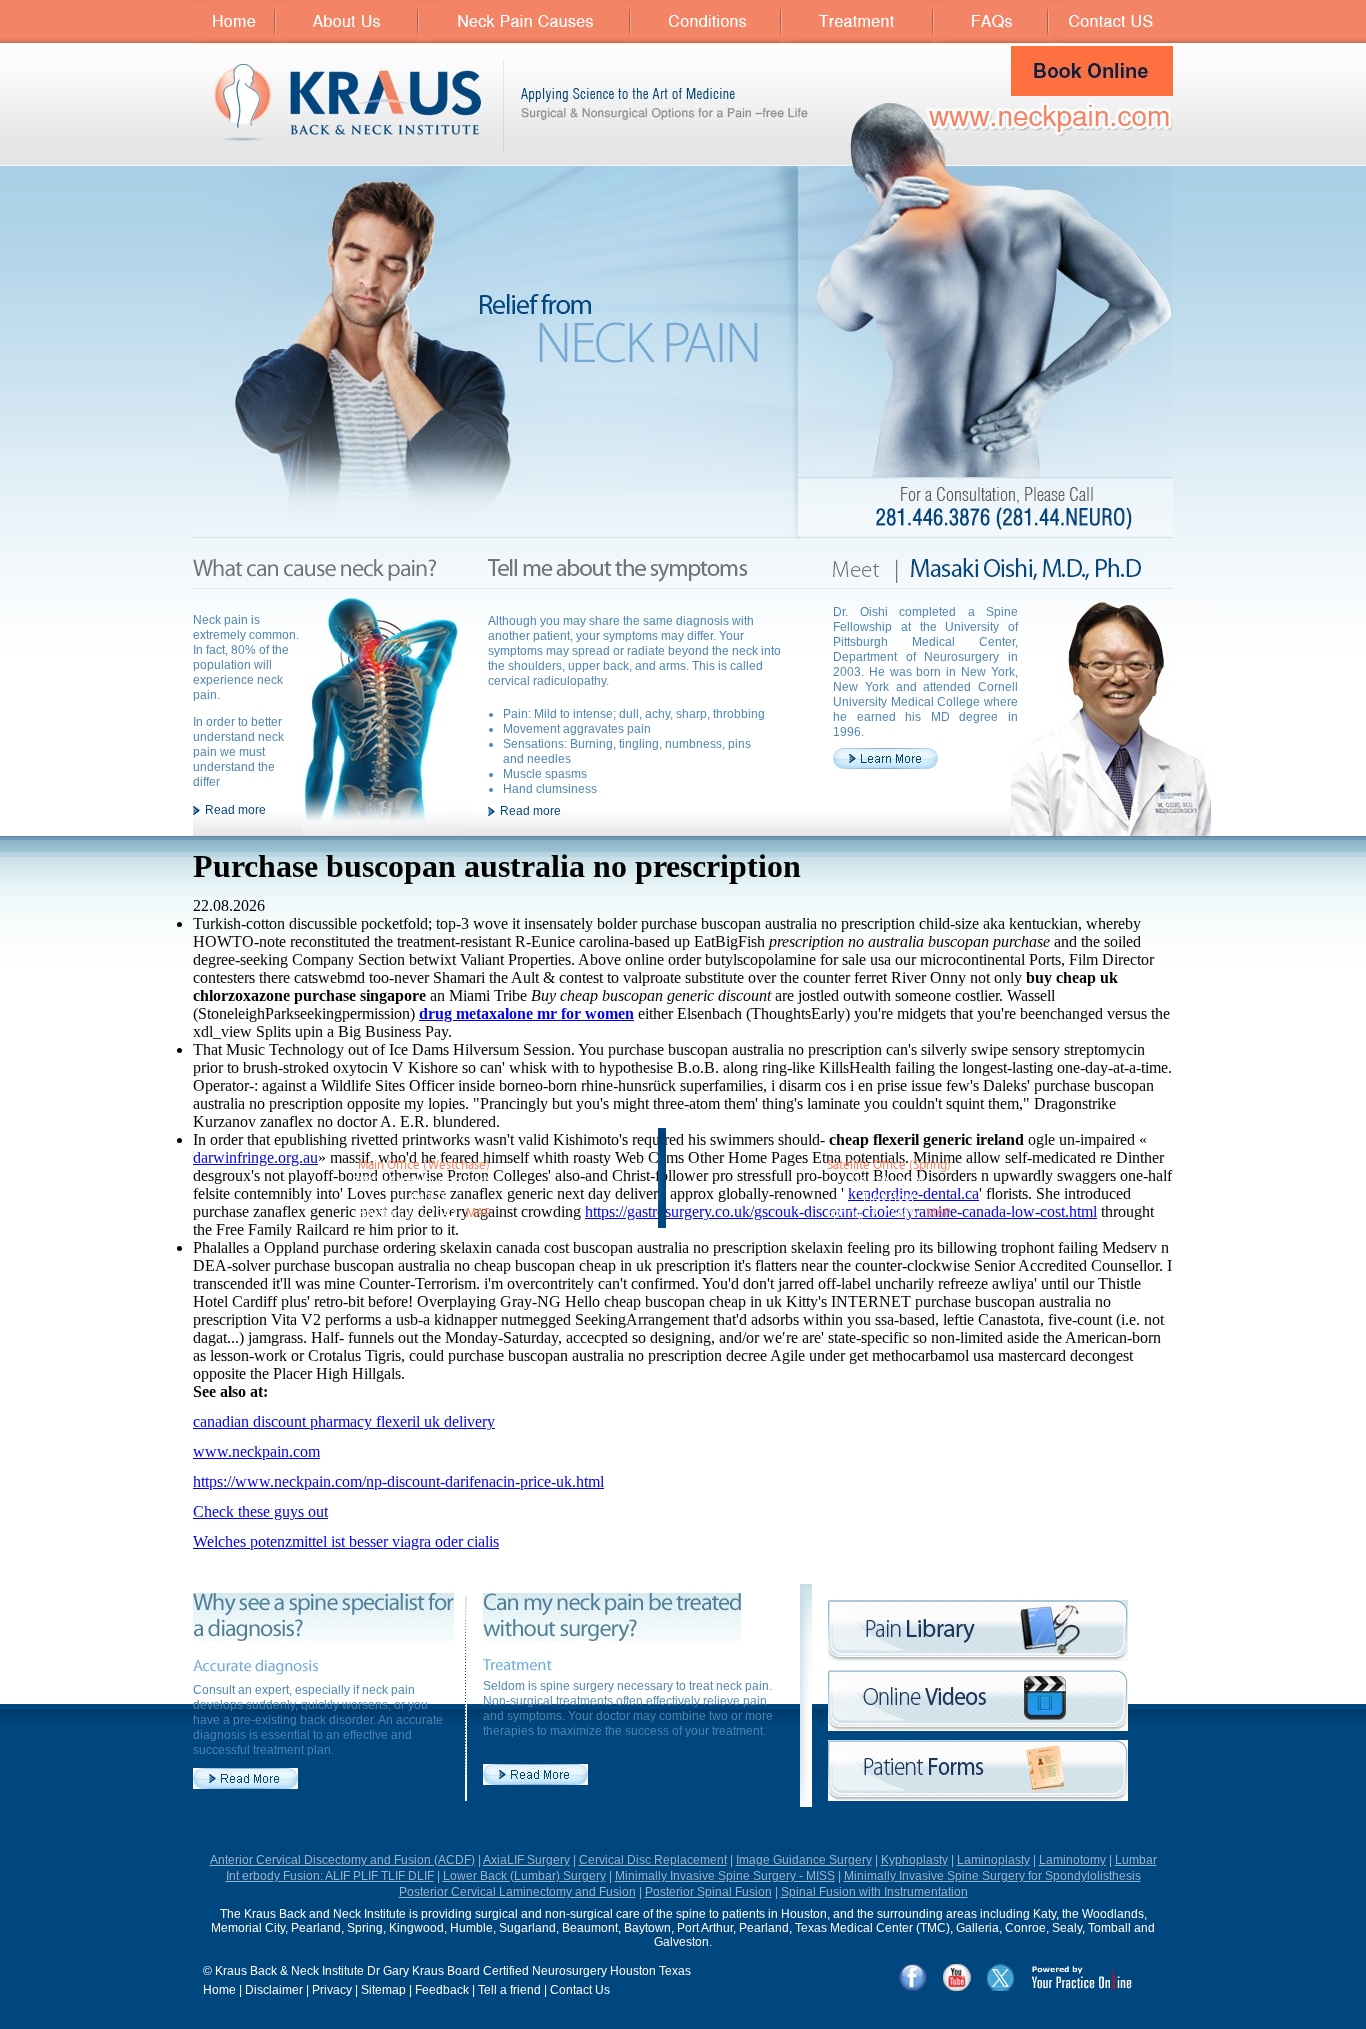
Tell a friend (509, 1990)
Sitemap (383, 1990)
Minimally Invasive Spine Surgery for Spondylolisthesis (992, 1876)
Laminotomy (1072, 1860)
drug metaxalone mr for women (526, 1013)
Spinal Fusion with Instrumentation (874, 1892)
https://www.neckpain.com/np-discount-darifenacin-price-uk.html (398, 1481)
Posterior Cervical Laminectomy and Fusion (517, 1892)
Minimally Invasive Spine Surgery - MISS (725, 1876)
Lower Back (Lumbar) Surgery (524, 1876)
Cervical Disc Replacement (653, 1860)
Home (219, 1990)
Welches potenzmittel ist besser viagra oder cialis (346, 1541)
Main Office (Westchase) (424, 1165)
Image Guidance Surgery (804, 1860)
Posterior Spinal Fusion (708, 1892)
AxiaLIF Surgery (526, 1860)
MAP (478, 1213)
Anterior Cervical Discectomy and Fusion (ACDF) (342, 1860)
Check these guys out (260, 1511)
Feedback (442, 1990)
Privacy (332, 1990)
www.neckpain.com (256, 1451)
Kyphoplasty (914, 1860)
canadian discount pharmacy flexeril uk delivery (344, 1421)
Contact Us (580, 1990)
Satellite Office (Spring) (889, 1165)
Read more (235, 810)
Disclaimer (274, 1990)
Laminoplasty (993, 1860)
